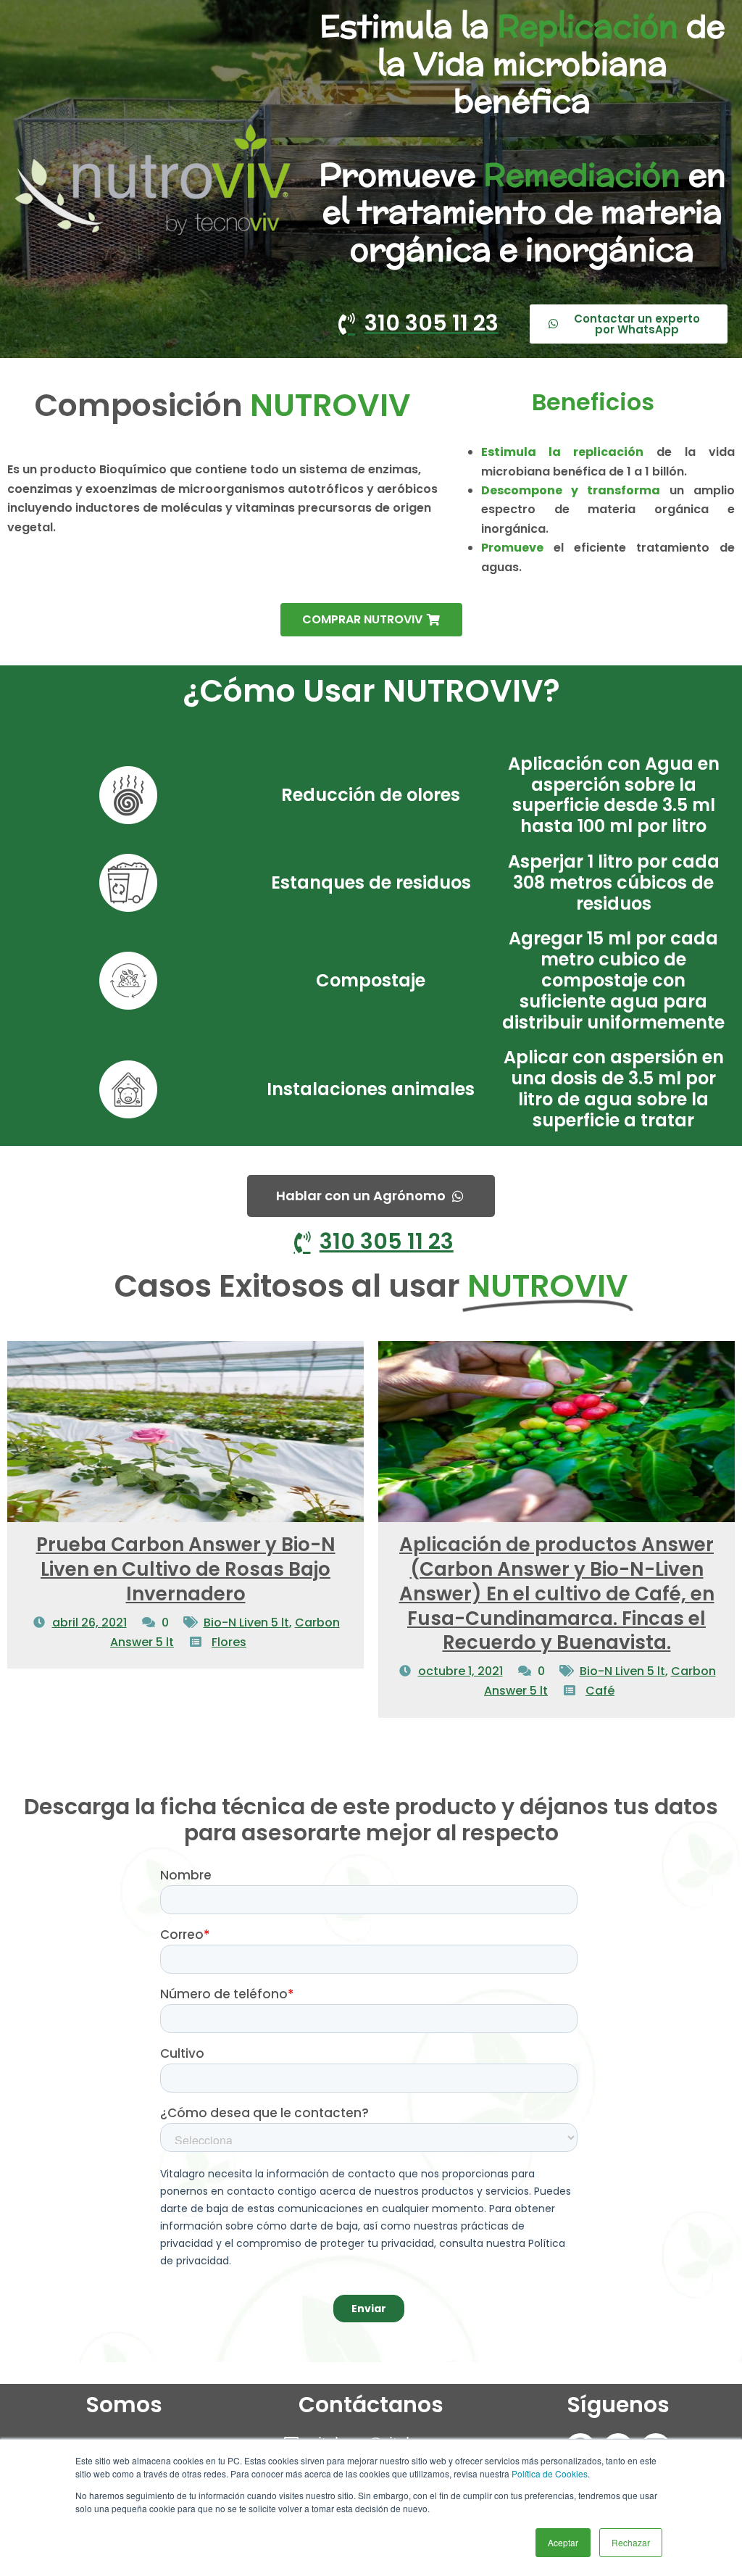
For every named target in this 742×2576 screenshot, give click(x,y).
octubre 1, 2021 (460, 1671)
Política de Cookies (550, 2473)
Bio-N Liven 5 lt (246, 1623)
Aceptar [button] (563, 2542)
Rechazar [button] (631, 2542)
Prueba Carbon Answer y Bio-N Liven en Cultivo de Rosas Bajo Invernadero (186, 1569)
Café (600, 1691)
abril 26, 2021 (89, 1623)
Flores (229, 1642)
